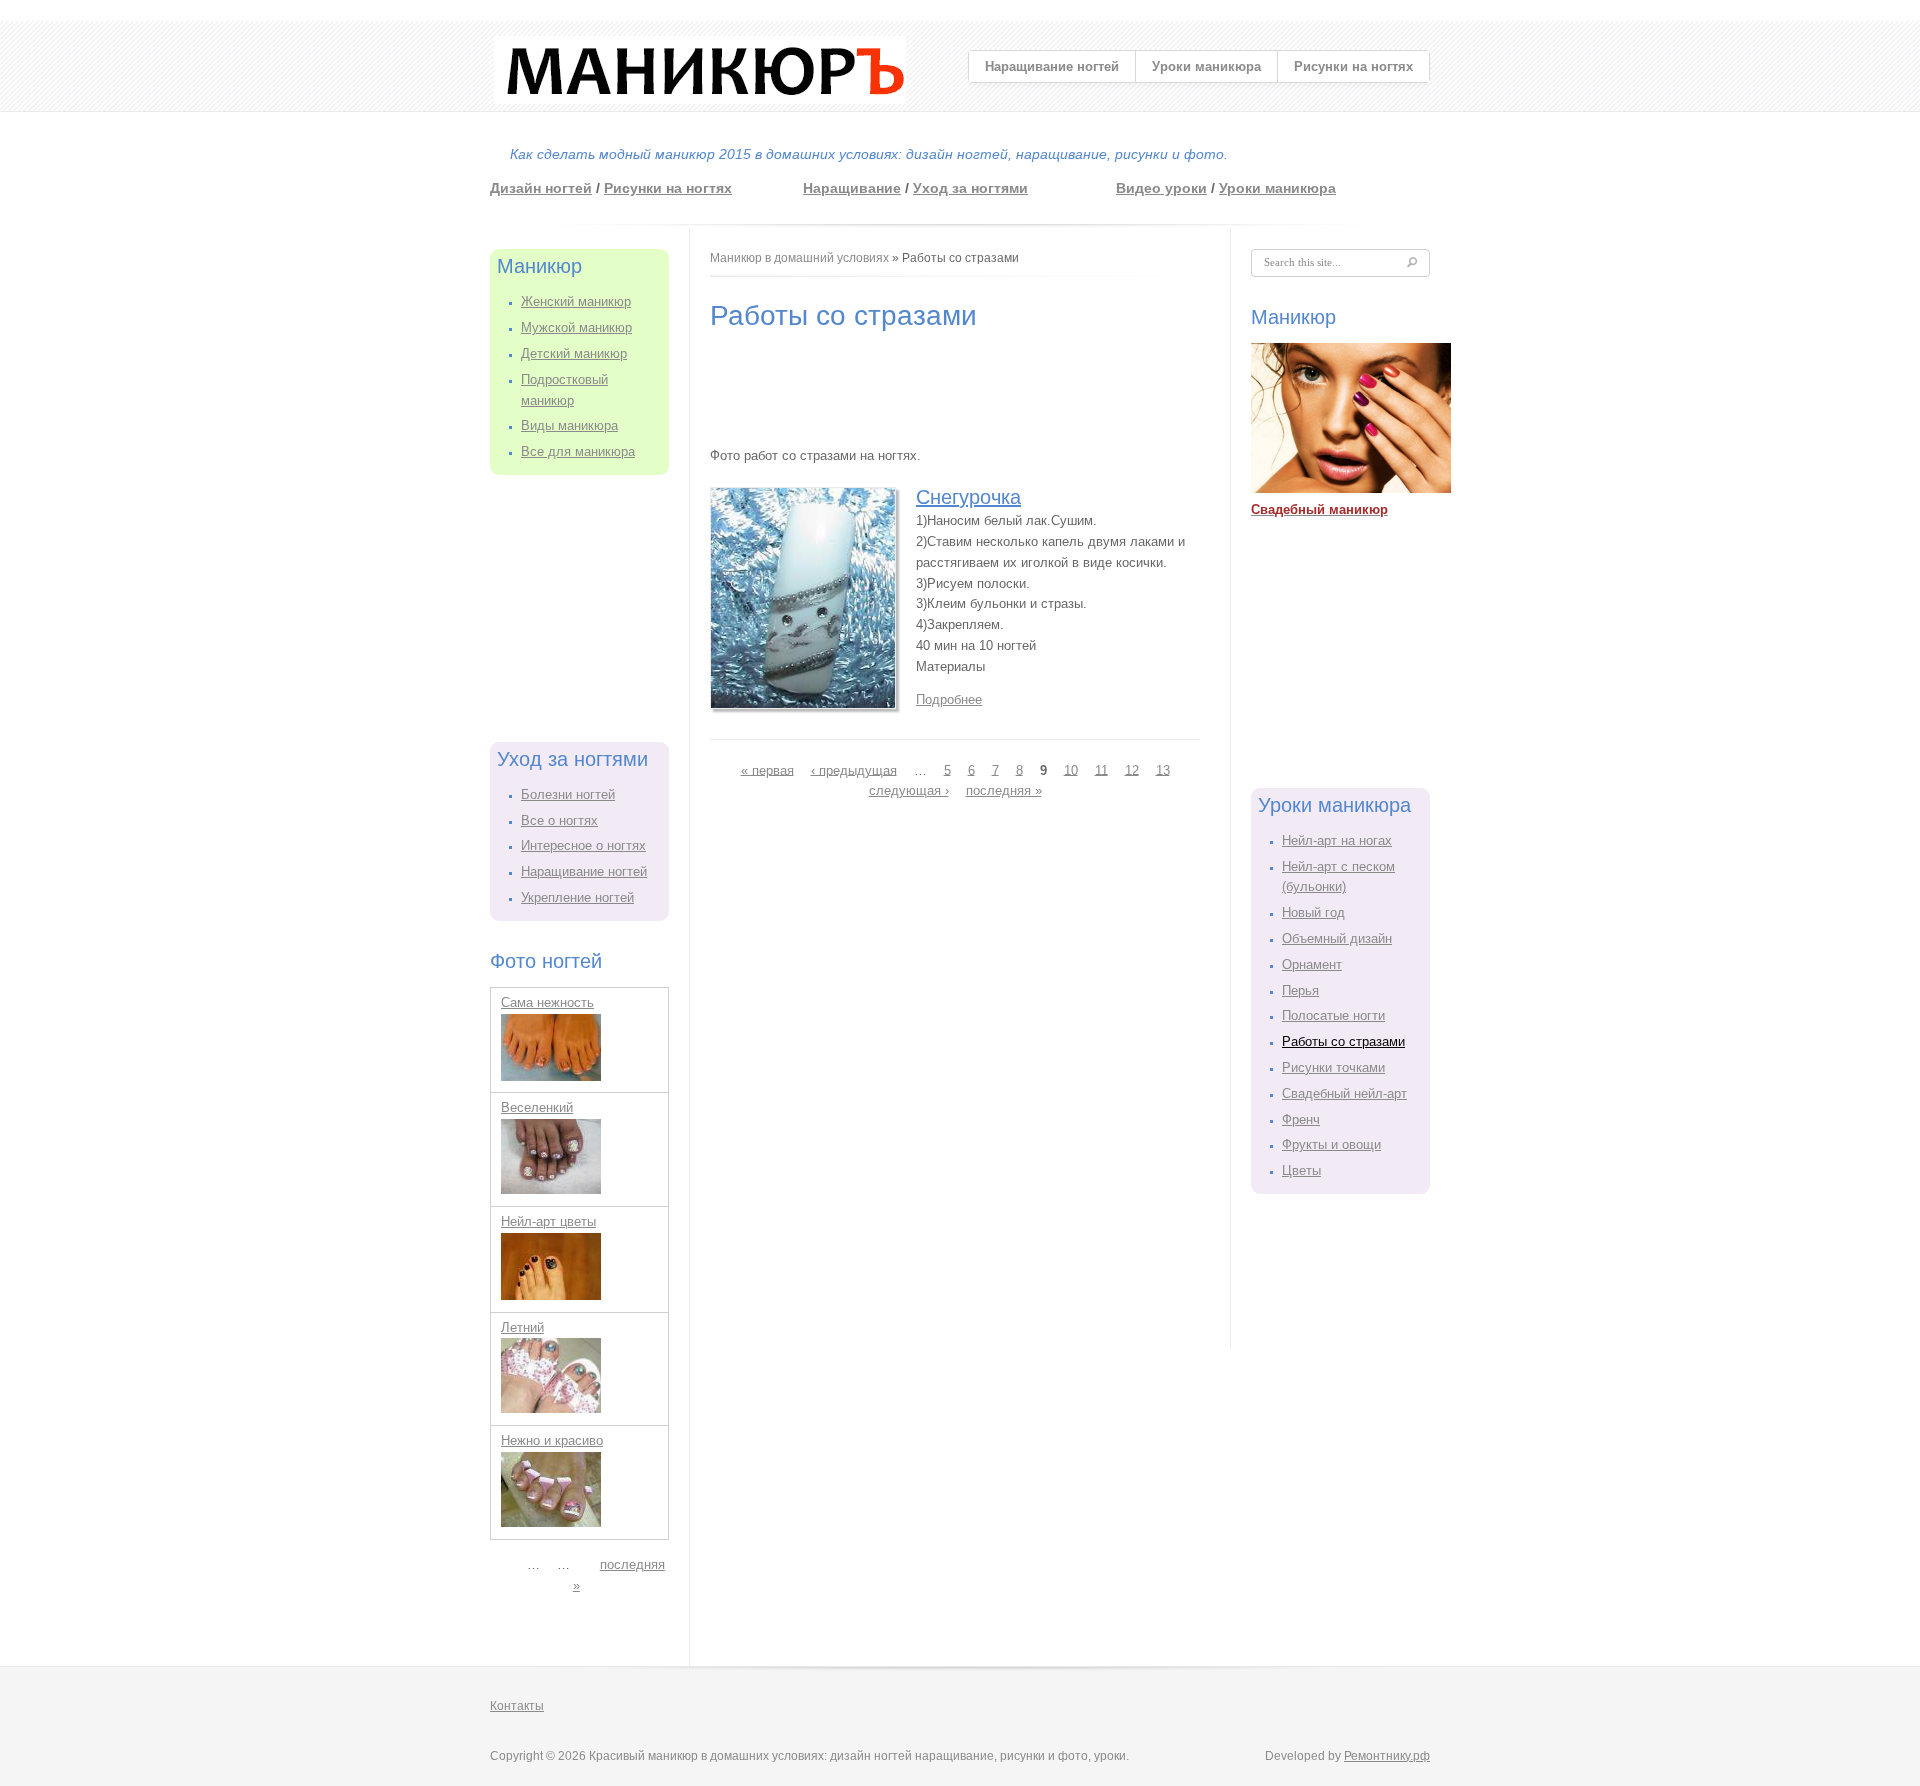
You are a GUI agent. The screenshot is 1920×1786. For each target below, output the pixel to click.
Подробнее (949, 699)
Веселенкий (537, 1107)
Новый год (1313, 912)
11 (1101, 769)
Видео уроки (1161, 188)
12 (1132, 769)
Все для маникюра (578, 451)
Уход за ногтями (970, 188)
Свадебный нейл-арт (1344, 1093)
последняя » (1004, 790)
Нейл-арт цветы (548, 1221)
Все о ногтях (559, 820)
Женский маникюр (576, 301)
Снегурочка (968, 497)
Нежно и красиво (552, 1440)
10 (1071, 769)
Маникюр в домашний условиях (799, 258)
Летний (522, 1327)
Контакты (517, 1706)
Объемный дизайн (1337, 938)
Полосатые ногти (1333, 1015)
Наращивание (852, 188)
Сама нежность (547, 1002)
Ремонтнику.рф (1387, 1756)
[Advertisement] (590, 605)
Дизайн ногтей (541, 188)
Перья (1300, 990)
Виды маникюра (569, 425)
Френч (1301, 1119)
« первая (767, 769)
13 (1163, 769)
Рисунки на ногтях (1353, 66)
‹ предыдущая (854, 769)
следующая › (909, 790)
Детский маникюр (574, 353)
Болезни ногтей (568, 794)
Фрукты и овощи (1331, 1144)
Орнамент (1312, 964)
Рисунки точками (1333, 1067)
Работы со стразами (1343, 1041)
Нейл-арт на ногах (1337, 840)
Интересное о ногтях (583, 845)
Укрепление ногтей (577, 897)
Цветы (1301, 1170)
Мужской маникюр (576, 327)
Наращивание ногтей (1052, 66)
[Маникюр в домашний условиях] (700, 99)
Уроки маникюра (1206, 66)
